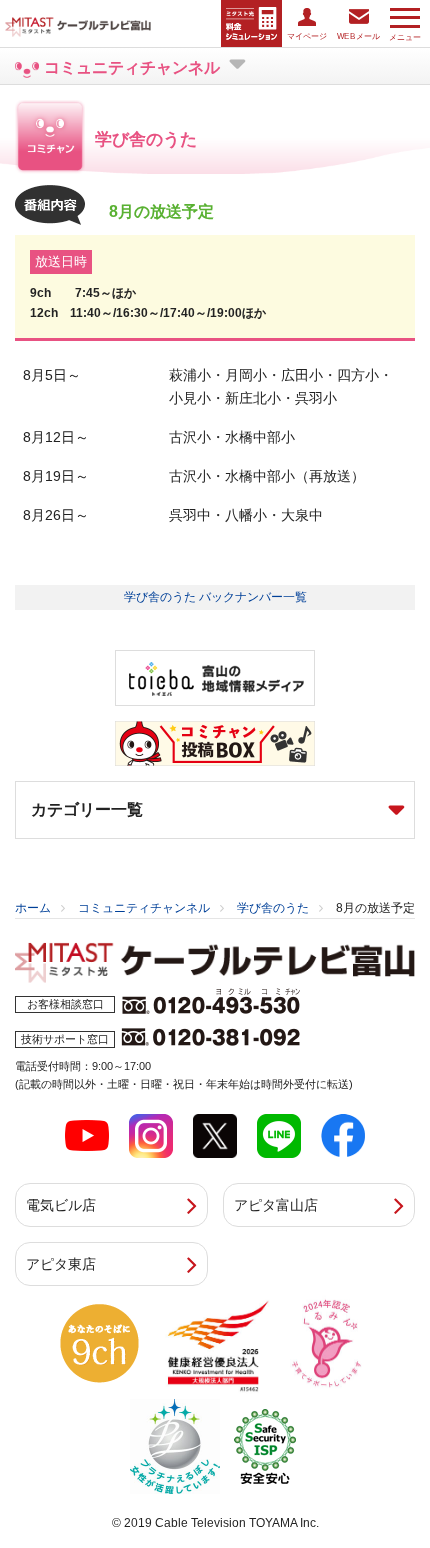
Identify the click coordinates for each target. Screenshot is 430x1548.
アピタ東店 (61, 1264)
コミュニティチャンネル (144, 908)
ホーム (33, 908)
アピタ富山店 (276, 1205)
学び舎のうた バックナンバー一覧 (215, 597)
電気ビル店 (61, 1205)
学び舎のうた (273, 908)
